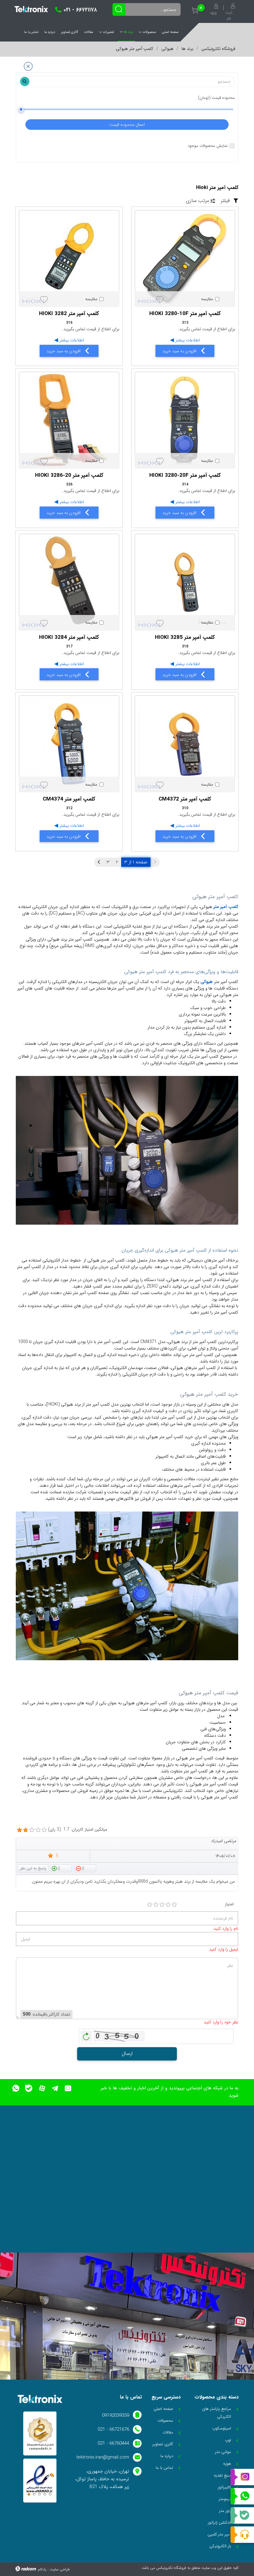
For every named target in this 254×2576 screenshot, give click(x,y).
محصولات (149, 32)
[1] (150, 1905)
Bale (242, 2516)
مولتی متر (223, 2452)
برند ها (128, 32)
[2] (156, 1905)
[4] (168, 1905)
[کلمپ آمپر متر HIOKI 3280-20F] (185, 420)
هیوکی (167, 49)
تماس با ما (31, 32)
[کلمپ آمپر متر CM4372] (185, 744)
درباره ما (50, 32)
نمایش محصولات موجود (208, 146)
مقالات (89, 32)
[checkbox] (210, 299)
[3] (162, 1905)
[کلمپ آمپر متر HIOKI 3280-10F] (185, 258)
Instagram (242, 2477)
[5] (174, 1905)
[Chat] (242, 2535)
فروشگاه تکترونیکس (218, 49)
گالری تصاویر (70, 32)
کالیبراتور (224, 2487)
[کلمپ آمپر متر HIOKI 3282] (69, 258)
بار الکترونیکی (220, 2546)
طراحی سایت (60, 2569)
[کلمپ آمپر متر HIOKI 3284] (69, 582)
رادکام (42, 2569)
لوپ (228, 2440)
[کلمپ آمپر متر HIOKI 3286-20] (69, 420)
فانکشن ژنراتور (219, 2523)
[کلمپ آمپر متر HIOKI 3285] (185, 582)
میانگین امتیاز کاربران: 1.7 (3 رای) (78, 1830)
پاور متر (225, 2511)
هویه (227, 2464)
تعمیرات (108, 32)
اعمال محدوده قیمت (127, 125)
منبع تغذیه (222, 2475)
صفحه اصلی (170, 32)
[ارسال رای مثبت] (61, 1868)
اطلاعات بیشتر (187, 340)
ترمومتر (225, 2499)
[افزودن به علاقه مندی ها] (160, 300)
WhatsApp (242, 2496)
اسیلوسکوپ (222, 2428)
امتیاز (229, 1904)
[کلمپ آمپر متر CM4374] (69, 744)
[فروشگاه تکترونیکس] (31, 9)
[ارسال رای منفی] (85, 1868)
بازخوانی (86, 2035)
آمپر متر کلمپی (219, 2534)
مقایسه (207, 299)
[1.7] (20, 1830)
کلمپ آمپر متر (226, 907)
